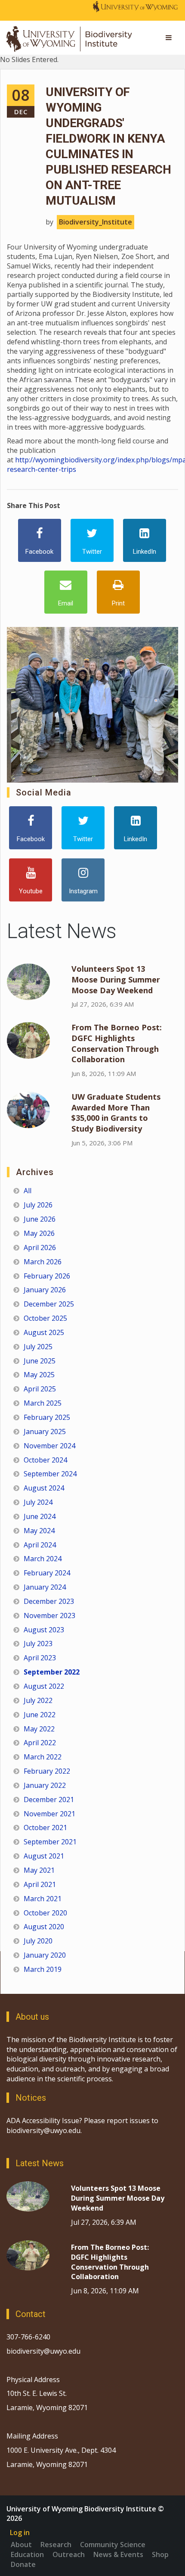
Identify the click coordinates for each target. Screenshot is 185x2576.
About (21, 2545)
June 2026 (40, 1219)
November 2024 (49, 1446)
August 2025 (44, 1332)
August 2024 (44, 1488)
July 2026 (38, 1205)
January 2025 (45, 1431)
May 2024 (39, 1531)
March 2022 (43, 1757)
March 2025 (43, 1403)
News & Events (118, 2554)
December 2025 (49, 1304)
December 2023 (49, 1601)
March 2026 (43, 1262)
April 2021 (40, 1884)
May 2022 (39, 1729)
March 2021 (43, 1899)
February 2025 (47, 1417)
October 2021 (45, 1828)
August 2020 (44, 1927)
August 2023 (44, 1630)
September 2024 (50, 1474)
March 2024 (43, 1559)
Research (56, 2545)
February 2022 (47, 1771)
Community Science (113, 2545)
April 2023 (40, 1658)
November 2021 (49, 1814)
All (28, 1191)
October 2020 (45, 1913)
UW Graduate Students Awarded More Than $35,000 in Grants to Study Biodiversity (116, 1113)
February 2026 (47, 1276)
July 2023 (38, 1644)
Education (27, 2554)
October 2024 (45, 1460)
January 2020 (45, 1955)
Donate (23, 2564)
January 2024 (45, 1587)
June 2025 (40, 1361)
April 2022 (40, 1743)
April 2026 (40, 1247)
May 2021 (39, 1870)
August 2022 (44, 1686)
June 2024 (40, 1516)
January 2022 (45, 1785)
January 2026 (45, 1290)
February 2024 (47, 1573)
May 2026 (39, 1233)
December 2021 (49, 1799)
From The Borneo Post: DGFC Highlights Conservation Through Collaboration (117, 1043)
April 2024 (40, 1545)
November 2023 (49, 1615)
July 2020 (38, 1941)
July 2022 (38, 1700)
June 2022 (40, 1715)
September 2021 (50, 1842)
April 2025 (40, 1389)
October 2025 (45, 1318)
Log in (20, 2532)
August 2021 (44, 1856)
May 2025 (39, 1375)
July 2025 (38, 1347)
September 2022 (52, 1672)
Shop (160, 2554)
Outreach (69, 2554)
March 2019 (43, 1969)
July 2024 (38, 1502)
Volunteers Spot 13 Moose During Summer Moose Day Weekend (116, 979)
